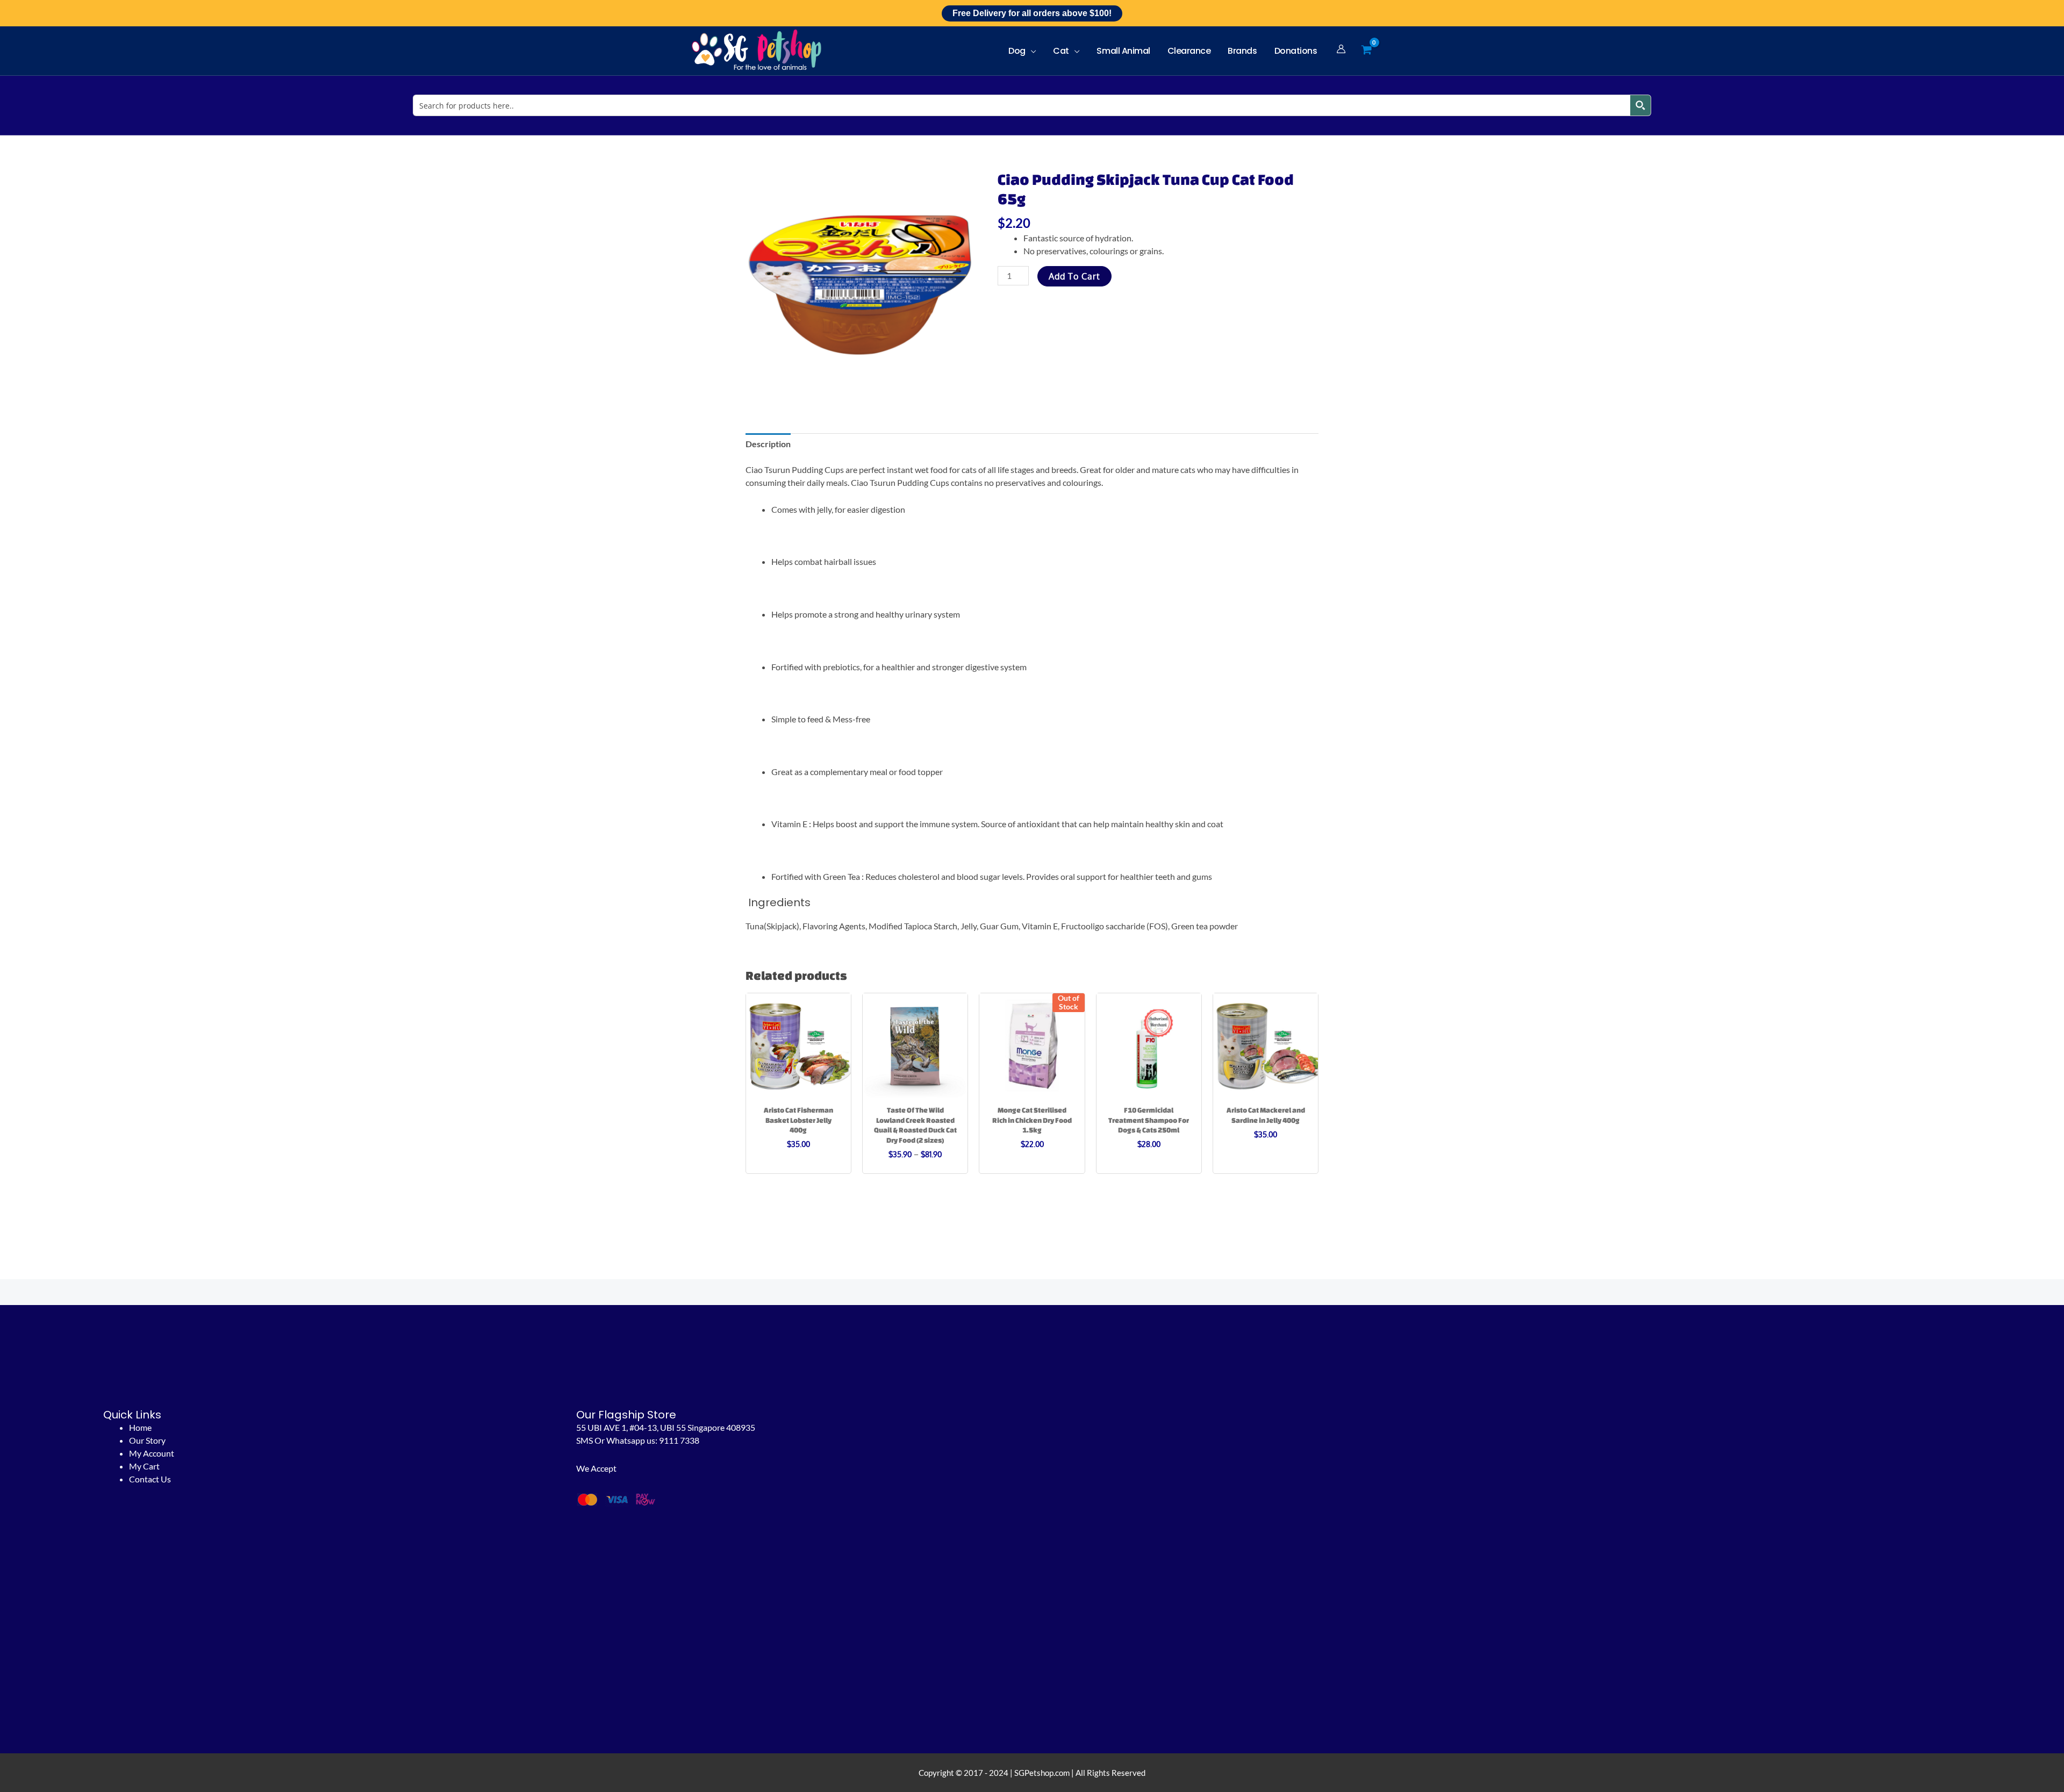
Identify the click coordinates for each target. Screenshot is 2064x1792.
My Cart (144, 1466)
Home (140, 1427)
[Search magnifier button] (1640, 105)
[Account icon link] (1341, 49)
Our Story (147, 1440)
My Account (152, 1453)
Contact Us (150, 1479)
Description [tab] (768, 444)
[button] (1031, 51)
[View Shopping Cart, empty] (1366, 50)
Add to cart (1074, 276)
